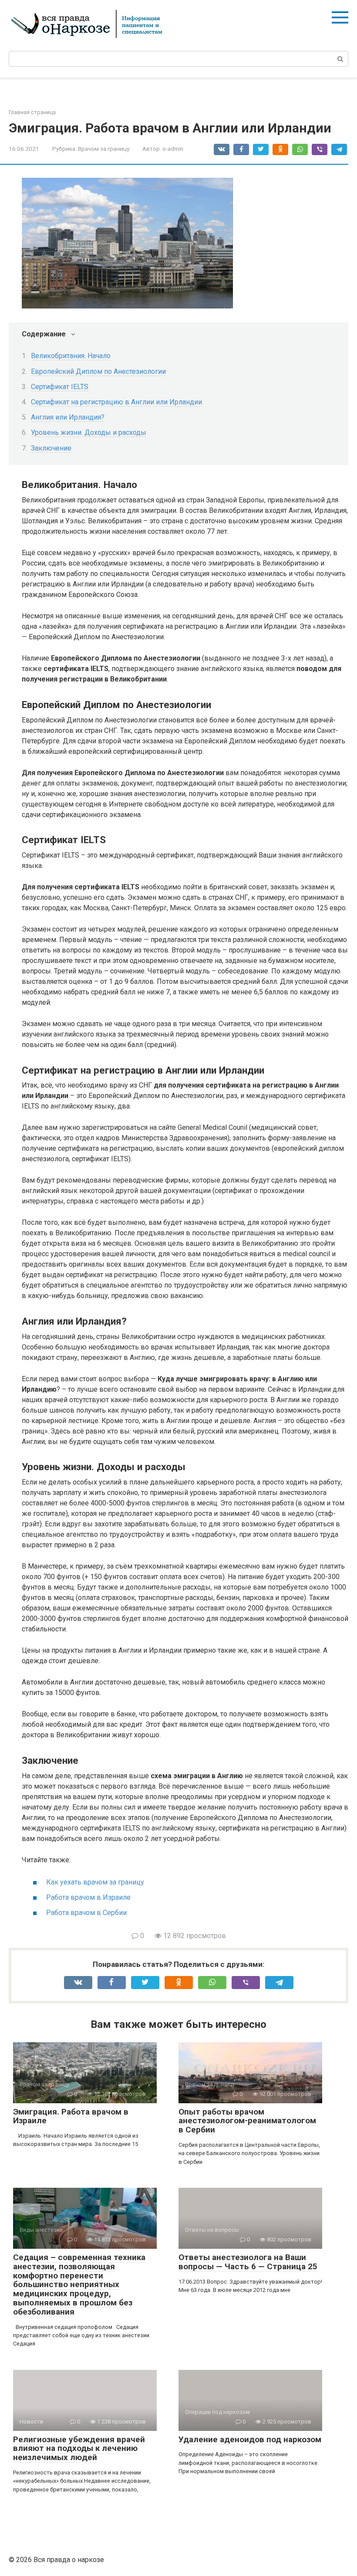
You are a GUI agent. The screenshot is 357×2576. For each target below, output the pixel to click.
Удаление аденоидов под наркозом (250, 2439)
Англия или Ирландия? (68, 417)
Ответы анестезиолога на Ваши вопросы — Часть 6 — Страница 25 (248, 2262)
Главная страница (32, 112)
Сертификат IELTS (60, 387)
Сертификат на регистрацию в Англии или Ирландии (116, 402)
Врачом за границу (104, 149)
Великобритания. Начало (71, 356)
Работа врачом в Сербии (86, 1913)
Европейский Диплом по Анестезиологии (98, 371)
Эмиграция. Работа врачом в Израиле (71, 2116)
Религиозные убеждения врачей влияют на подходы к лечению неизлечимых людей (79, 2449)
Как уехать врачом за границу (95, 1882)
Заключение (51, 448)
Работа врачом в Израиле (88, 1897)
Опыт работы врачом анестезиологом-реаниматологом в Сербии (247, 2121)
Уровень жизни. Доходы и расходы (89, 432)
